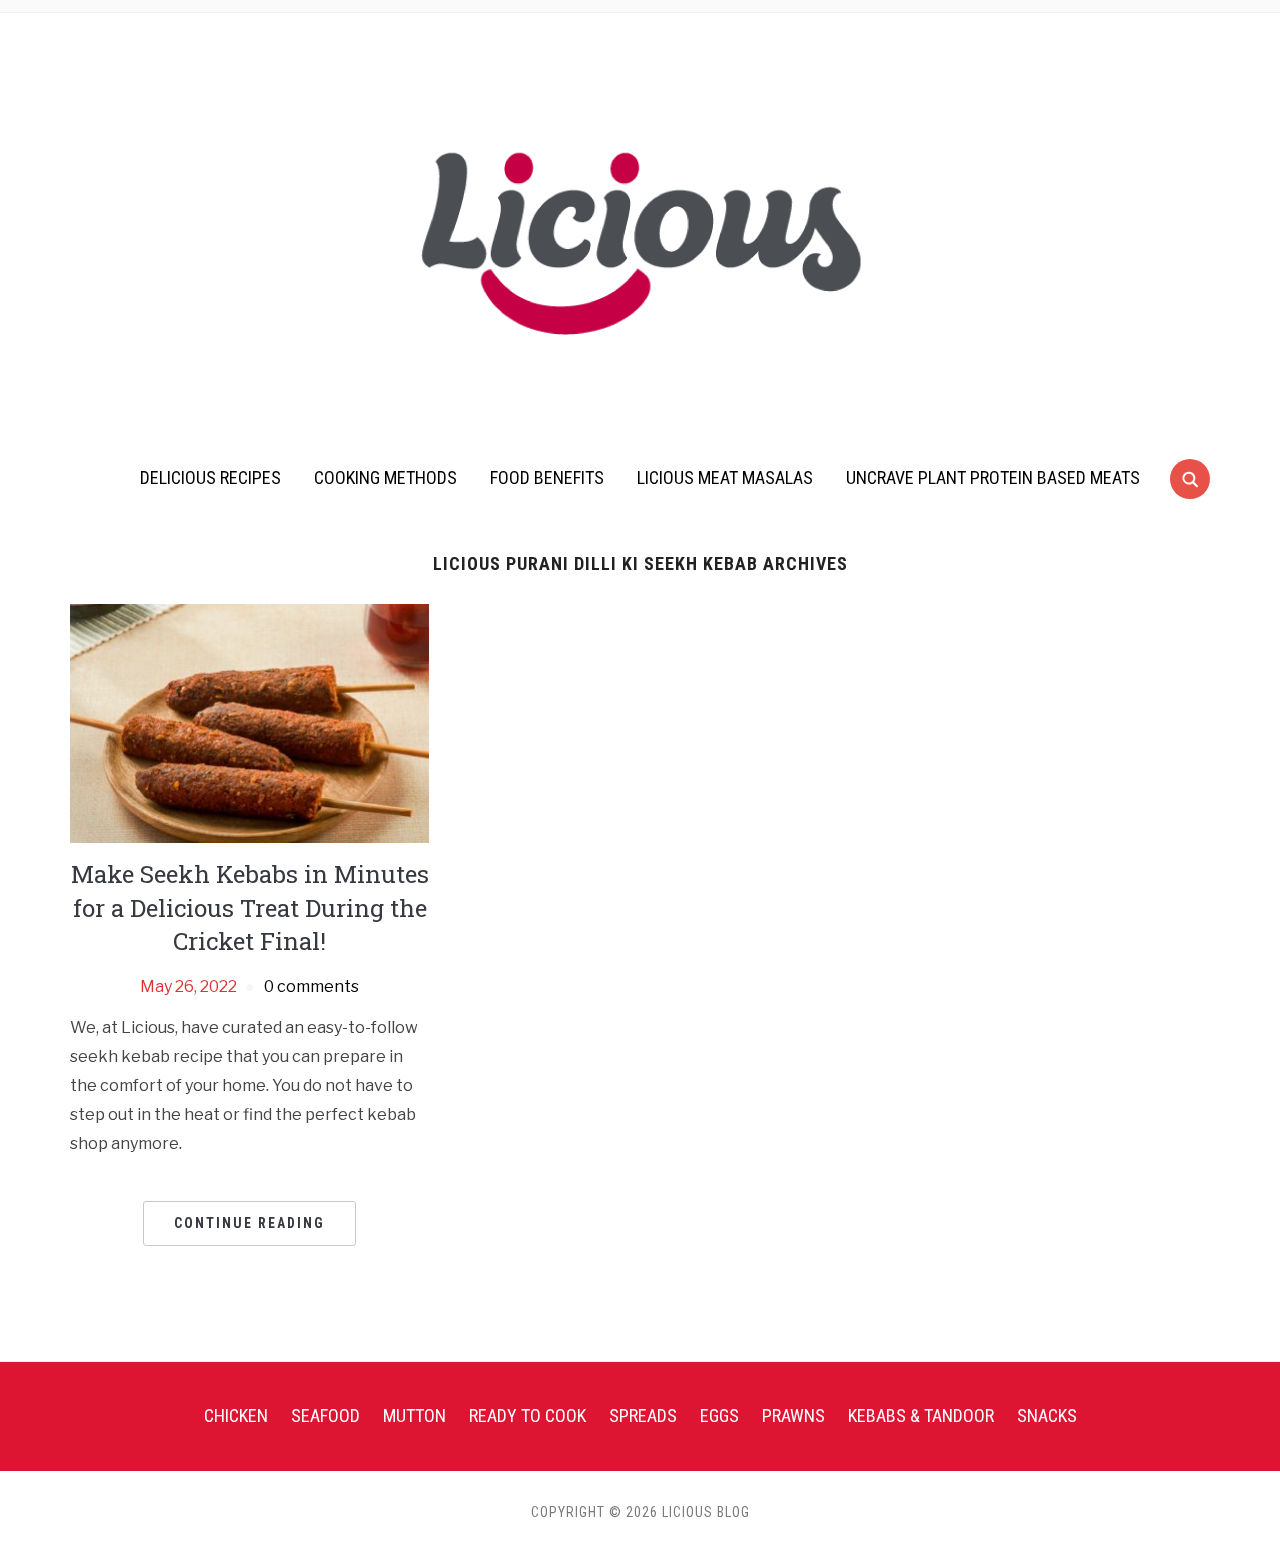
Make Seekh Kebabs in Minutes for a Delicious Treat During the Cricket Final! (250, 907)
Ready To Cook (527, 1415)
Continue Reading (249, 1223)
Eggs (719, 1415)
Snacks (1047, 1415)
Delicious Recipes (210, 477)
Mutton (414, 1415)
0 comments (311, 986)
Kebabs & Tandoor (921, 1415)
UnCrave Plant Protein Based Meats (993, 477)
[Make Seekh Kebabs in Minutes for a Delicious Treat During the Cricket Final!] (249, 722)
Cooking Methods (385, 477)
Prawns (793, 1415)
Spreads (643, 1415)
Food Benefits (547, 477)
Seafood (325, 1415)
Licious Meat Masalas (725, 477)
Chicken (236, 1415)
